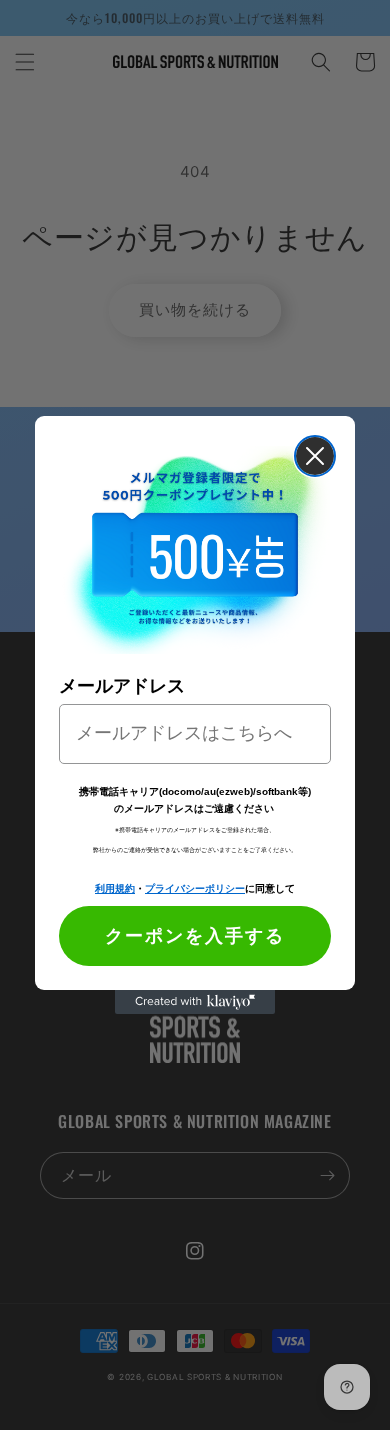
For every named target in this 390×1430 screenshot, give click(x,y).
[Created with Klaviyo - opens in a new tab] (195, 1002)
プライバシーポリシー (195, 888)
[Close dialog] (315, 456)
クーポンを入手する (195, 936)
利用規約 (115, 888)
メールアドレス (122, 686)
